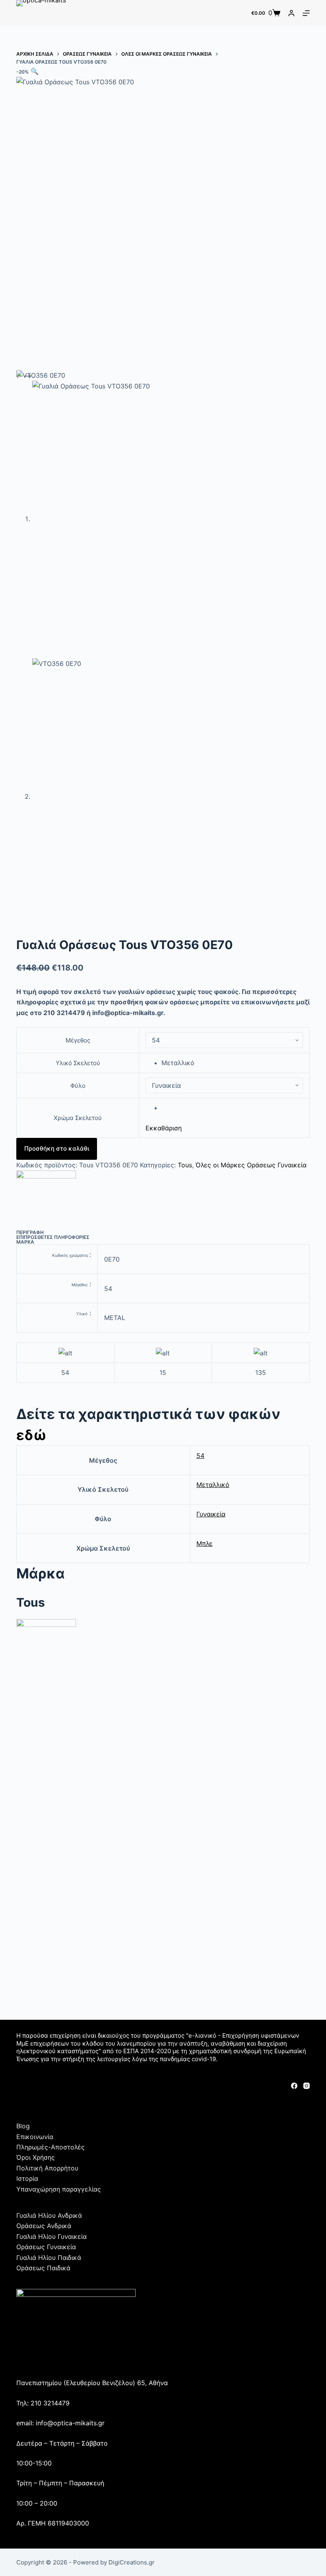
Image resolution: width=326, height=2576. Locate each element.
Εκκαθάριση (164, 1128)
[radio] (232, 1063)
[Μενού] (306, 13)
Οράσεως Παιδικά (43, 2268)
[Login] (291, 13)
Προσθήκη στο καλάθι (57, 1148)
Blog (23, 2126)
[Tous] (46, 1200)
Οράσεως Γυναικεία (46, 2247)
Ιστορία (27, 2178)
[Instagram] (307, 2086)
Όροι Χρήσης (36, 2157)
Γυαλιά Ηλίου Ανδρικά (49, 2215)
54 (200, 1456)
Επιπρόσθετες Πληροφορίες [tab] (53, 1237)
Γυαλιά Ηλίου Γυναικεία (51, 2236)
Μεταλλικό (213, 1485)
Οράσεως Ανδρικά (44, 2226)
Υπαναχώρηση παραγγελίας (59, 2189)
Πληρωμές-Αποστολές (50, 2147)
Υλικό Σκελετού (78, 1063)
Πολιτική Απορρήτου (47, 2168)
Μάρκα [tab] (25, 1242)
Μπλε (205, 1543)
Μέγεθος (78, 1040)
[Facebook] (294, 2086)
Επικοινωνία (35, 2137)
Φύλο (78, 1086)
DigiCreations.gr (132, 2562)
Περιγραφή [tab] (30, 1232)
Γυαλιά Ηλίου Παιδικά (49, 2258)
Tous (185, 1165)
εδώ (31, 1435)
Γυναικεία (211, 1514)
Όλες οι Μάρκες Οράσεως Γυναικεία (251, 1165)
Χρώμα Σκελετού (78, 1118)
